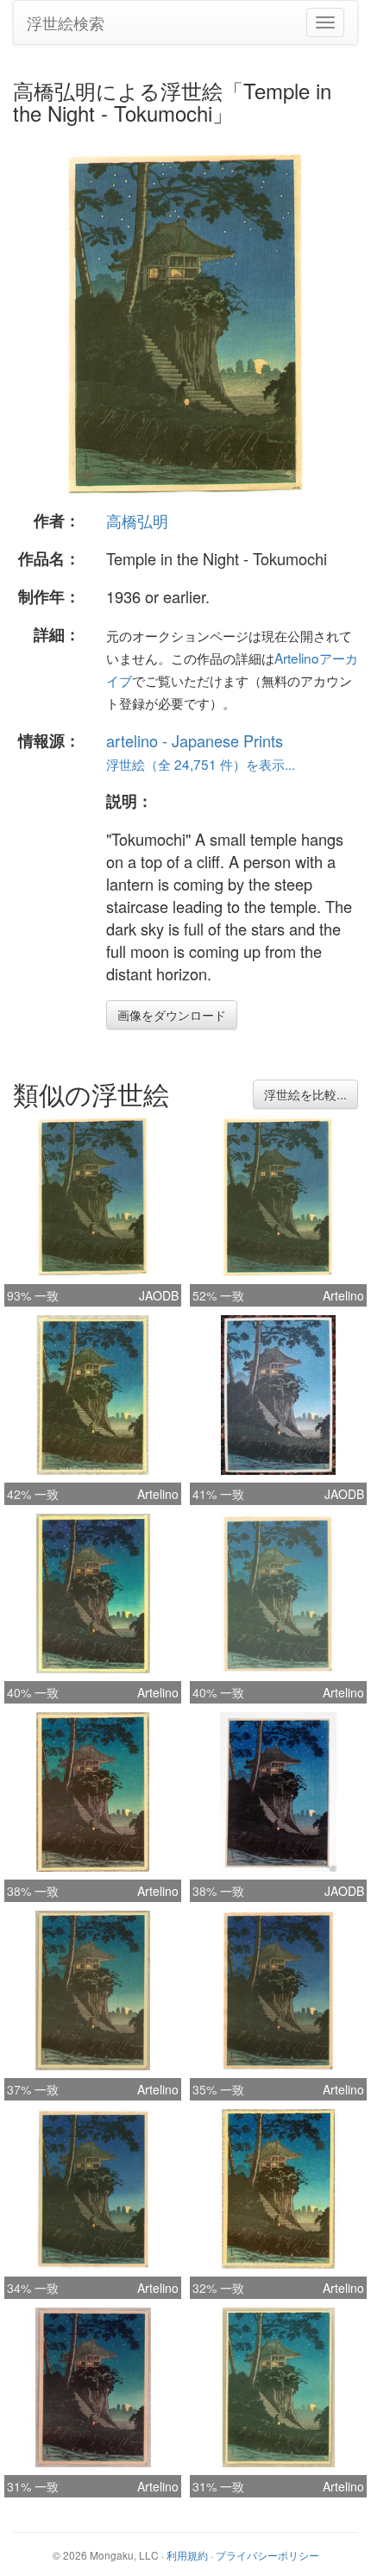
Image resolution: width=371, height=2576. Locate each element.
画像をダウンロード (172, 1015)
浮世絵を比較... (305, 1094)
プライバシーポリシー (267, 2555)
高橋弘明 (137, 520)
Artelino (343, 1295)
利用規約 (187, 2555)
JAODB (159, 1295)
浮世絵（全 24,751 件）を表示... (201, 764)
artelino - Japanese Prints (195, 740)
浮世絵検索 (66, 22)
